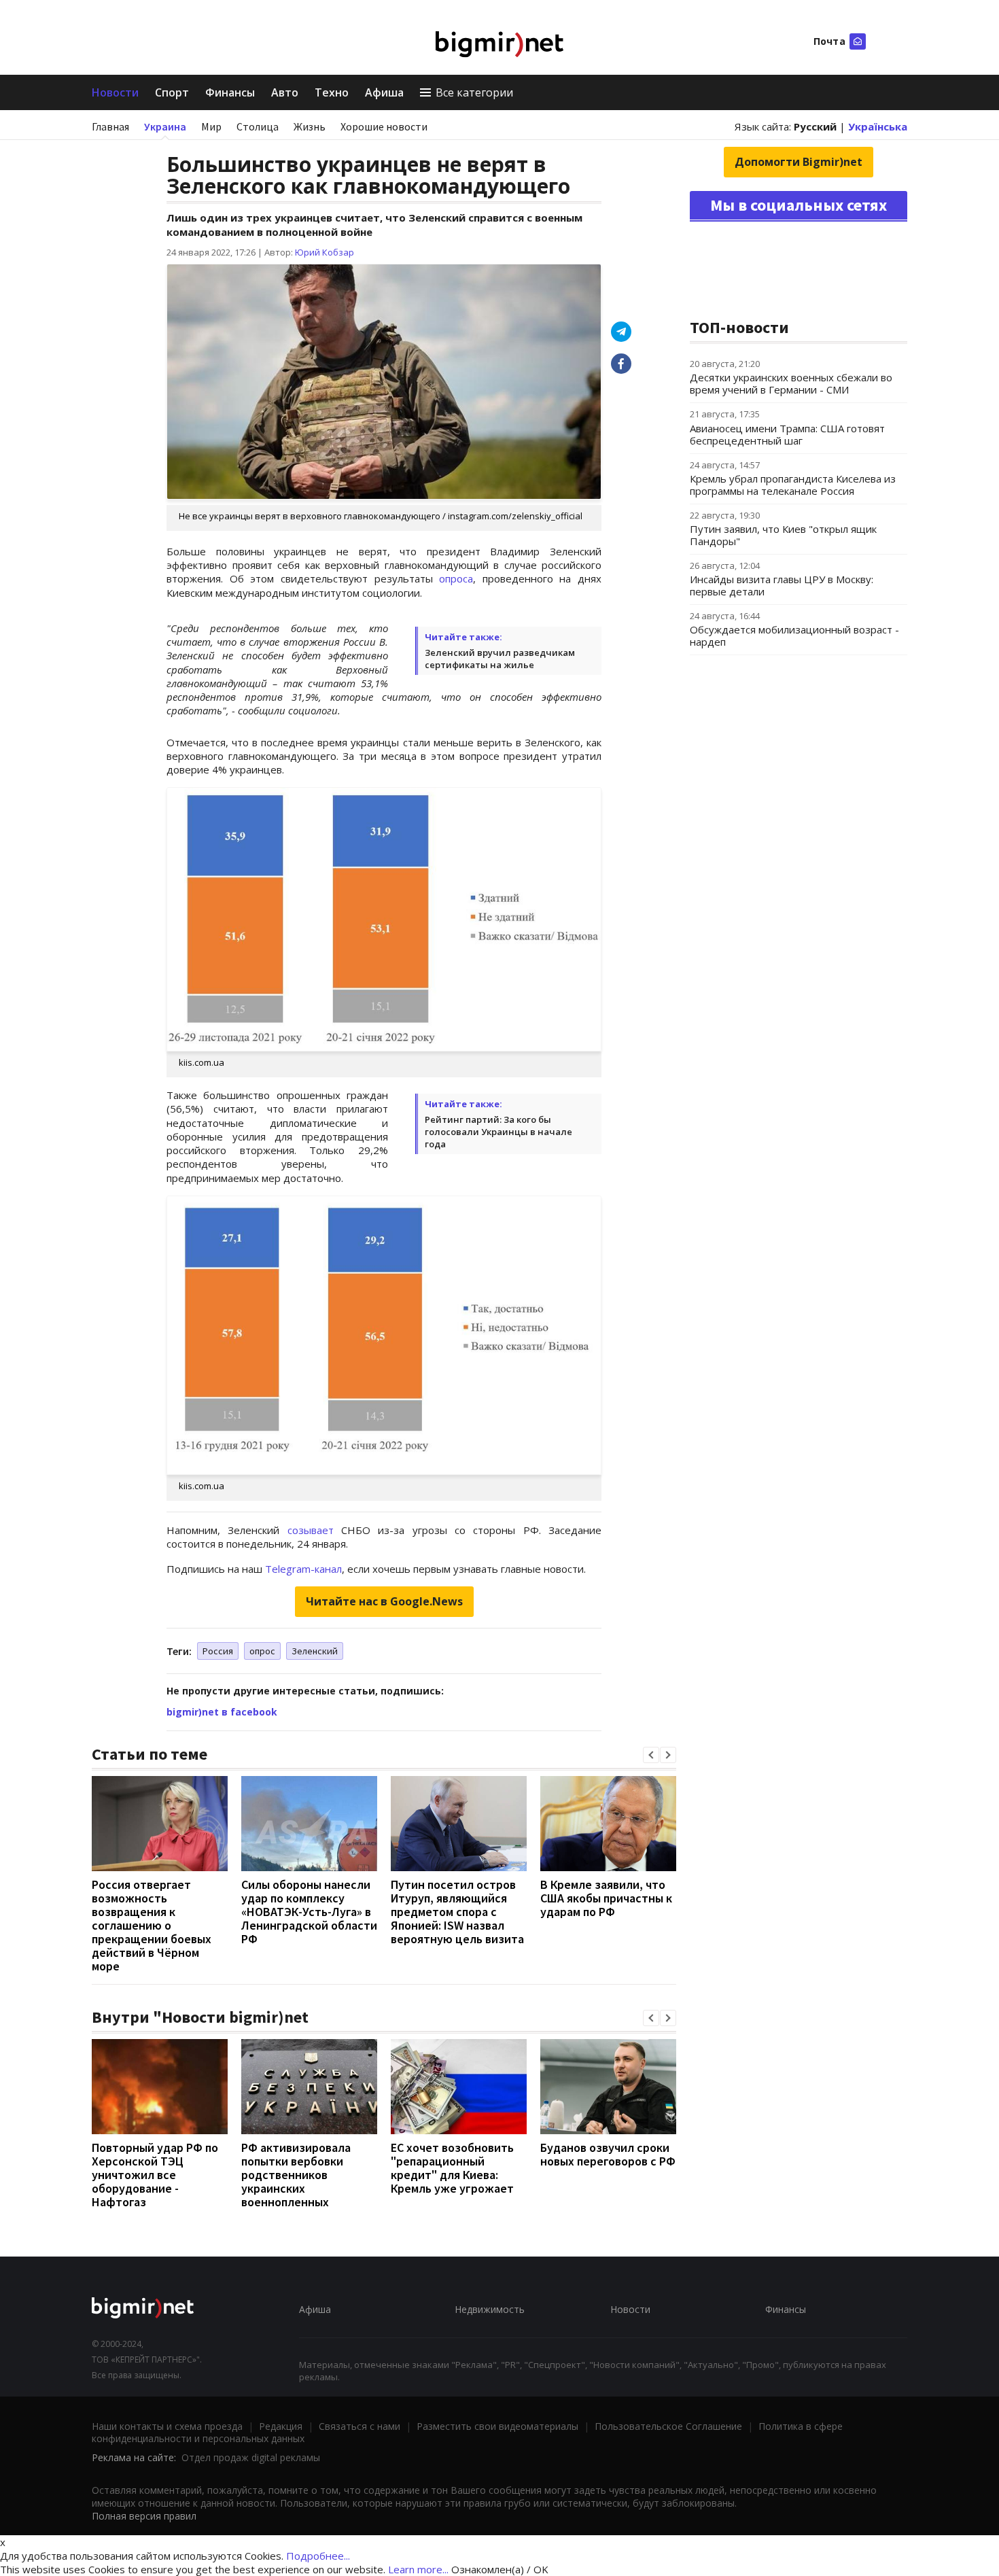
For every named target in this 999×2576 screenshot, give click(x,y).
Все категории (474, 92)
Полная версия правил (144, 2516)
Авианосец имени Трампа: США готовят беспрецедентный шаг (787, 434)
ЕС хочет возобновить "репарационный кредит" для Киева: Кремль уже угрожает (452, 2168)
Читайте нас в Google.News (384, 1601)
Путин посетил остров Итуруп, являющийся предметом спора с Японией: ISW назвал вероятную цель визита (457, 1912)
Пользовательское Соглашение (668, 2426)
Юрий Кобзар (325, 252)
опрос (262, 1651)
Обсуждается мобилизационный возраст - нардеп (794, 636)
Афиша (384, 92)
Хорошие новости (384, 126)
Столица (258, 126)
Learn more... (418, 2569)
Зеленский (315, 1651)
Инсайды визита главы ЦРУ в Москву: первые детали (782, 585)
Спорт (172, 92)
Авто (285, 92)
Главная (110, 126)
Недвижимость (490, 2309)
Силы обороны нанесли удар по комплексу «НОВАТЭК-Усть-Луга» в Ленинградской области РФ (309, 1912)
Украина (165, 126)
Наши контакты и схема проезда (167, 2426)
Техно (332, 92)
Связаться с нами (360, 2426)
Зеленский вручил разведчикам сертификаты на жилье (500, 659)
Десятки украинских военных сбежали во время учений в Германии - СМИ (791, 383)
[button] (651, 1755)
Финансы (230, 92)
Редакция (281, 2426)
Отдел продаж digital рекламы (251, 2457)
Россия (218, 1651)
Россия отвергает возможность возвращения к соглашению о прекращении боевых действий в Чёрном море (152, 1925)
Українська (878, 126)
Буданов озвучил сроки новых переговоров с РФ (608, 2154)
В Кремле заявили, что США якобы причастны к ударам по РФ (606, 1898)
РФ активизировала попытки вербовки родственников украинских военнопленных (296, 2175)
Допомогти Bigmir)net (799, 162)
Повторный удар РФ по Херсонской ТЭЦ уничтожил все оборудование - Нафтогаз (155, 2175)
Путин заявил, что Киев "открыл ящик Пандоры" (783, 535)
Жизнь (310, 126)
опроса (456, 578)
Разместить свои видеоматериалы (497, 2426)
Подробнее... (318, 2556)
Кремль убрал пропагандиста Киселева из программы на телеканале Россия (793, 485)
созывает (311, 1530)
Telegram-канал (303, 1569)
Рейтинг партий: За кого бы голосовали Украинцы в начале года (498, 1132)
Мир (211, 126)
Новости (115, 92)
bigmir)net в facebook (222, 1712)
